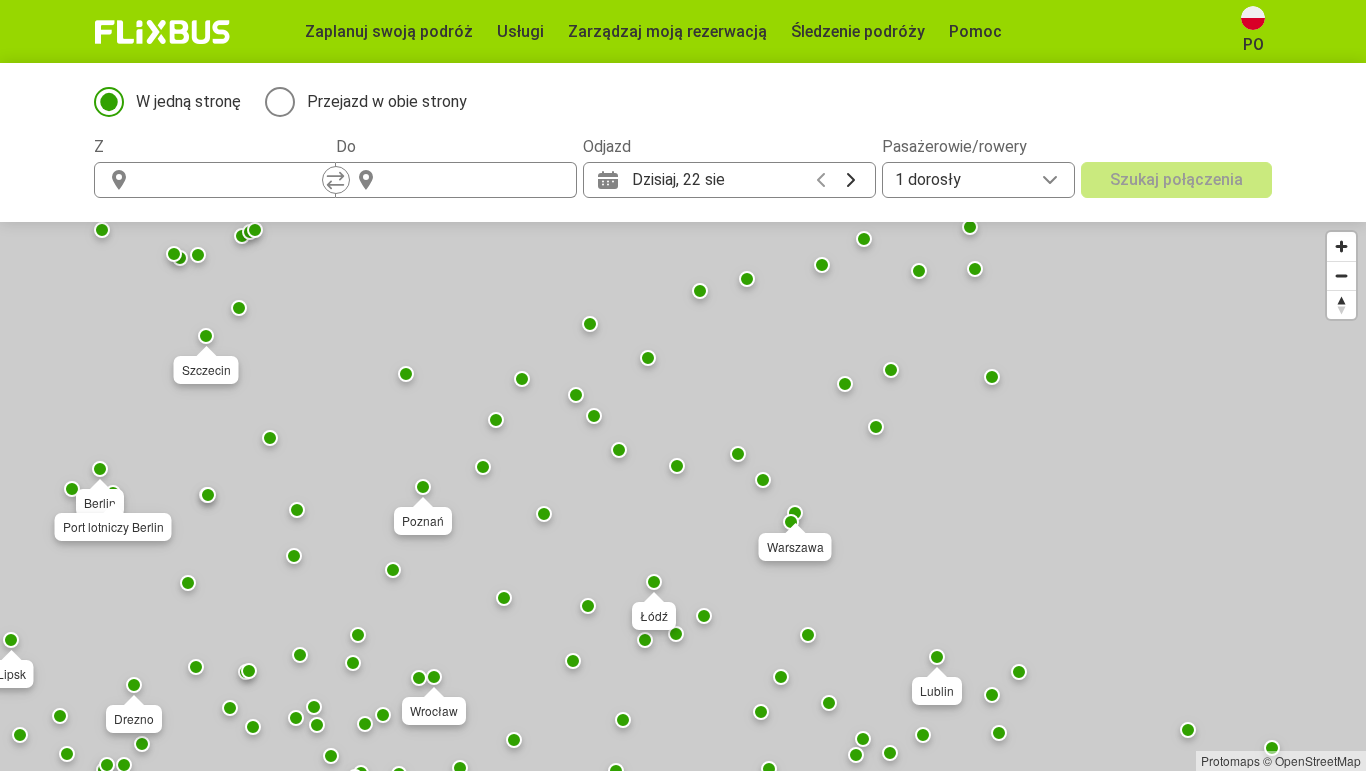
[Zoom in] (1341, 246)
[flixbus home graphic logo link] (162, 32)
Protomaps (1230, 760)
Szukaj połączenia (1176, 179)
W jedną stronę (188, 101)
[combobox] (233, 180)
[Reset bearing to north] (1341, 304)
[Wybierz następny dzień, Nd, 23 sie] (851, 180)
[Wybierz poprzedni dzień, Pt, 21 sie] (821, 180)
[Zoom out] (1341, 275)
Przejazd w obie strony (387, 101)
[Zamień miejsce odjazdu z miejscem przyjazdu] (336, 180)
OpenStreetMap (1318, 760)
